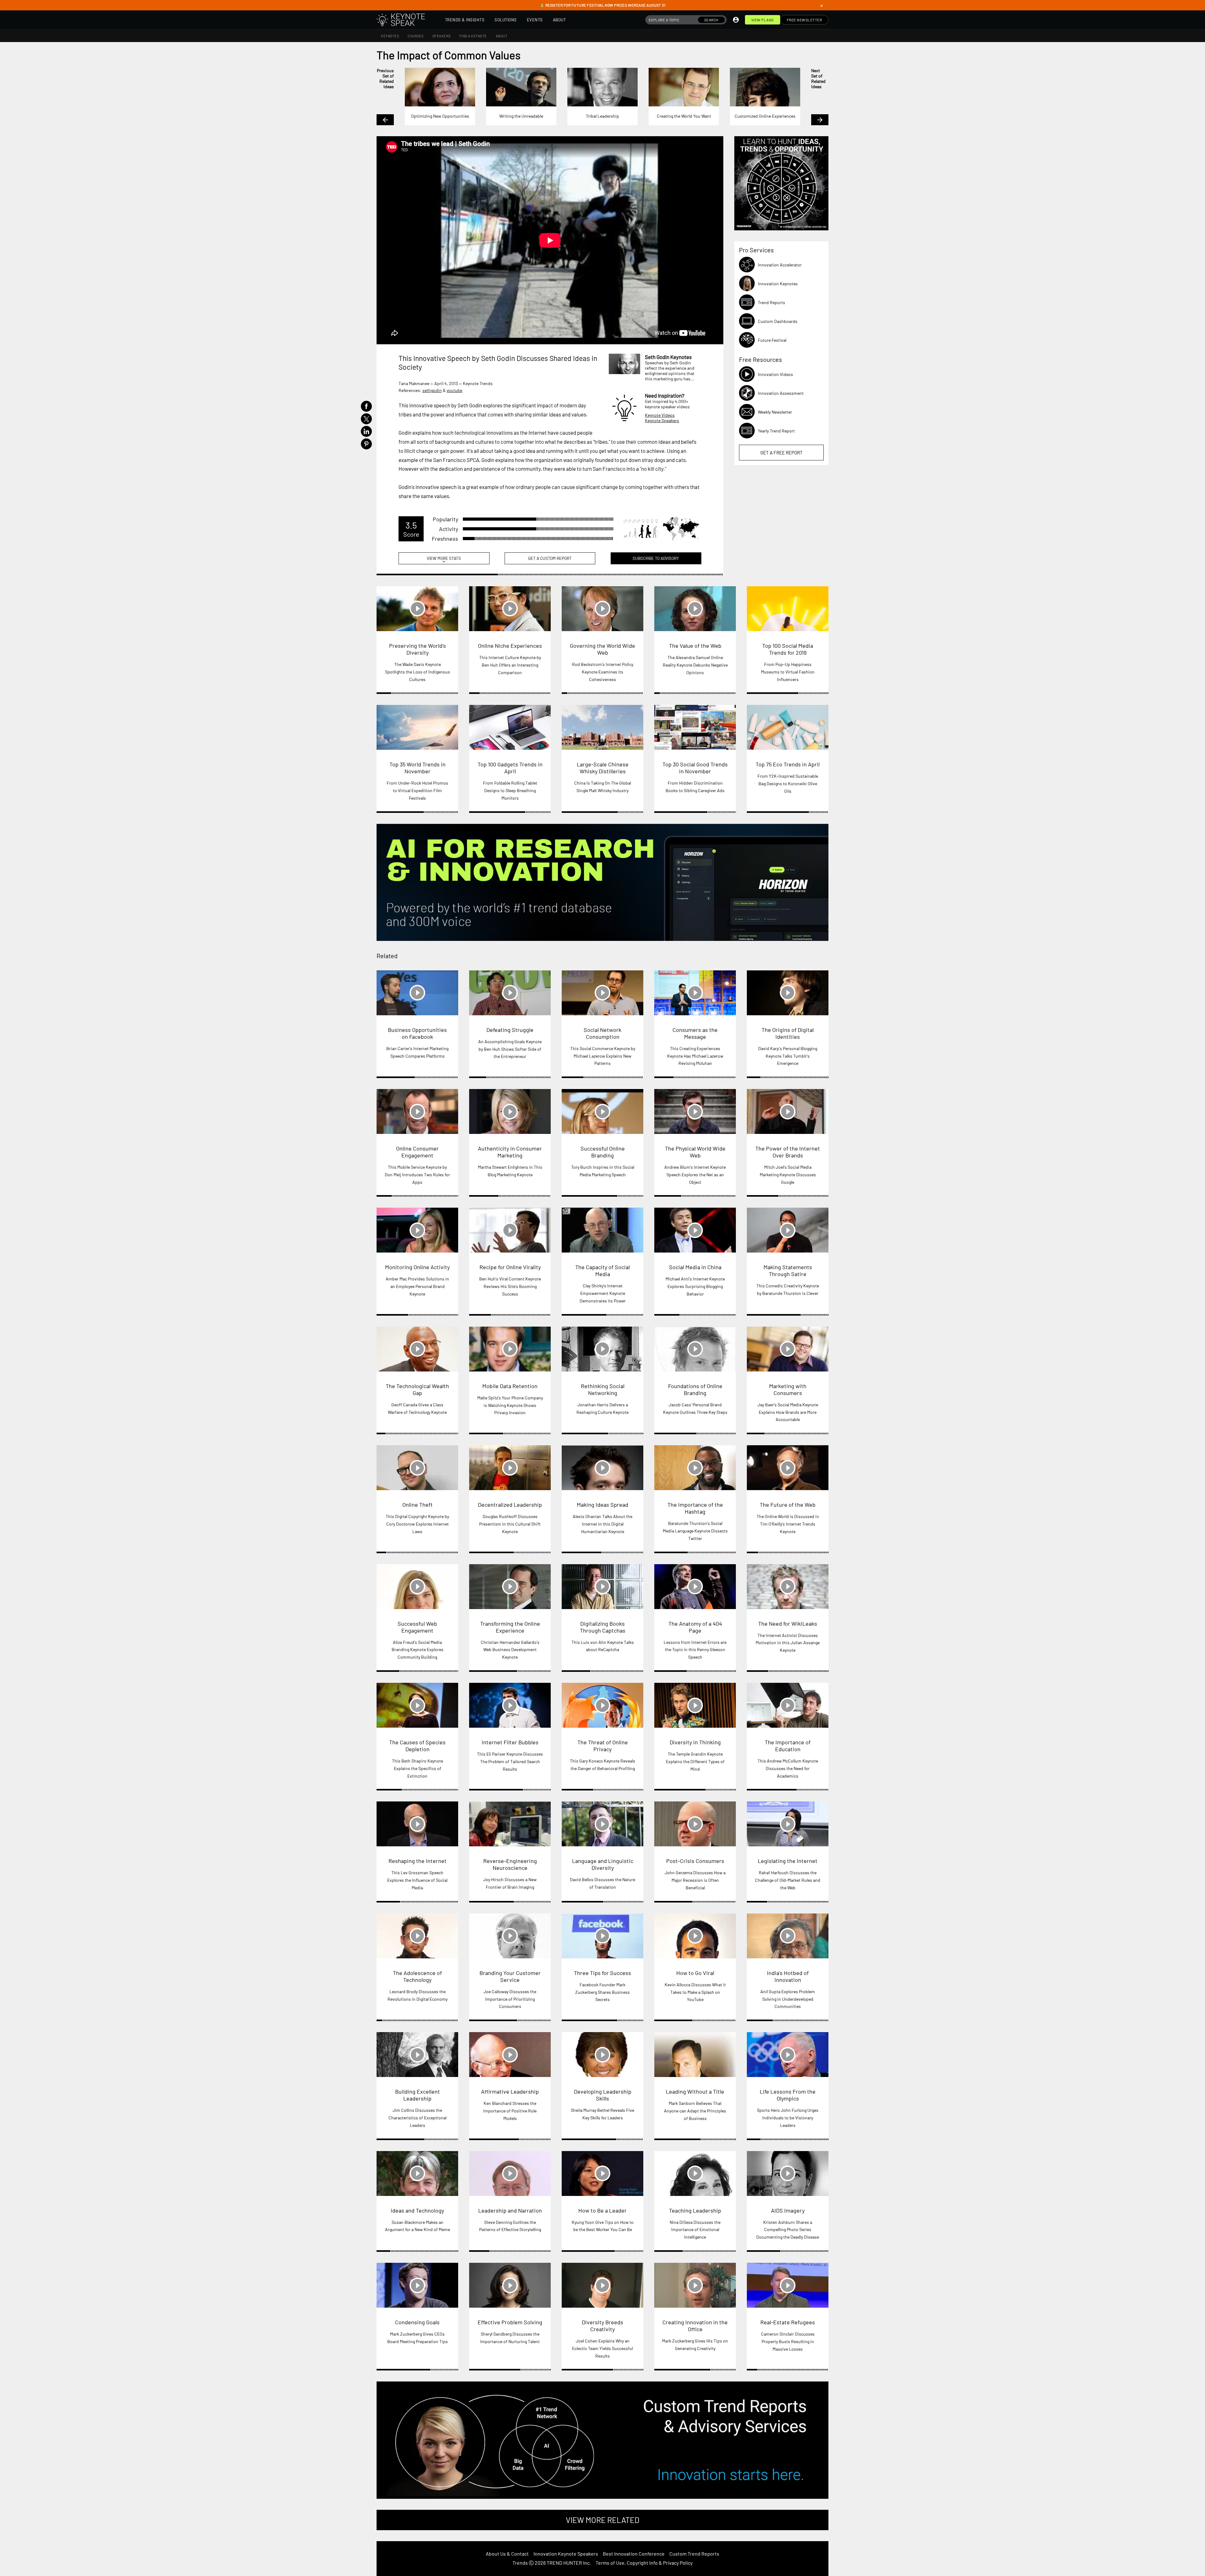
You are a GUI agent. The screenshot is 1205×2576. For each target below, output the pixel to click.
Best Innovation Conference (634, 2554)
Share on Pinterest (366, 444)
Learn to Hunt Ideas (781, 183)
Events (535, 20)
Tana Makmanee (414, 383)
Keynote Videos (660, 415)
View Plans (763, 20)
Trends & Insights (465, 20)
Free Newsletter (804, 20)
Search (711, 20)
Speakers (442, 36)
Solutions (506, 20)
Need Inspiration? (665, 395)
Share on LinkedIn (366, 431)
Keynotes (390, 36)
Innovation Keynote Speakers (566, 2554)
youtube (454, 390)
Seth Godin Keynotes (668, 357)
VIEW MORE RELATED (602, 2520)
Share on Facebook (366, 406)
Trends (520, 2563)
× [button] (822, 5)
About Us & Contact (507, 2554)
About (560, 20)
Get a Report (782, 453)
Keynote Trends (478, 383)
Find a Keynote (473, 36)
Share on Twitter (366, 419)
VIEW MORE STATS (444, 560)
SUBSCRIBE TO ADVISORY (656, 558)
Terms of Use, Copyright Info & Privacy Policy (644, 2563)
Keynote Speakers (662, 420)
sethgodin (432, 390)
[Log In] (736, 20)
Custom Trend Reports (694, 2554)
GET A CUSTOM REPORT (550, 558)
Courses (416, 36)
